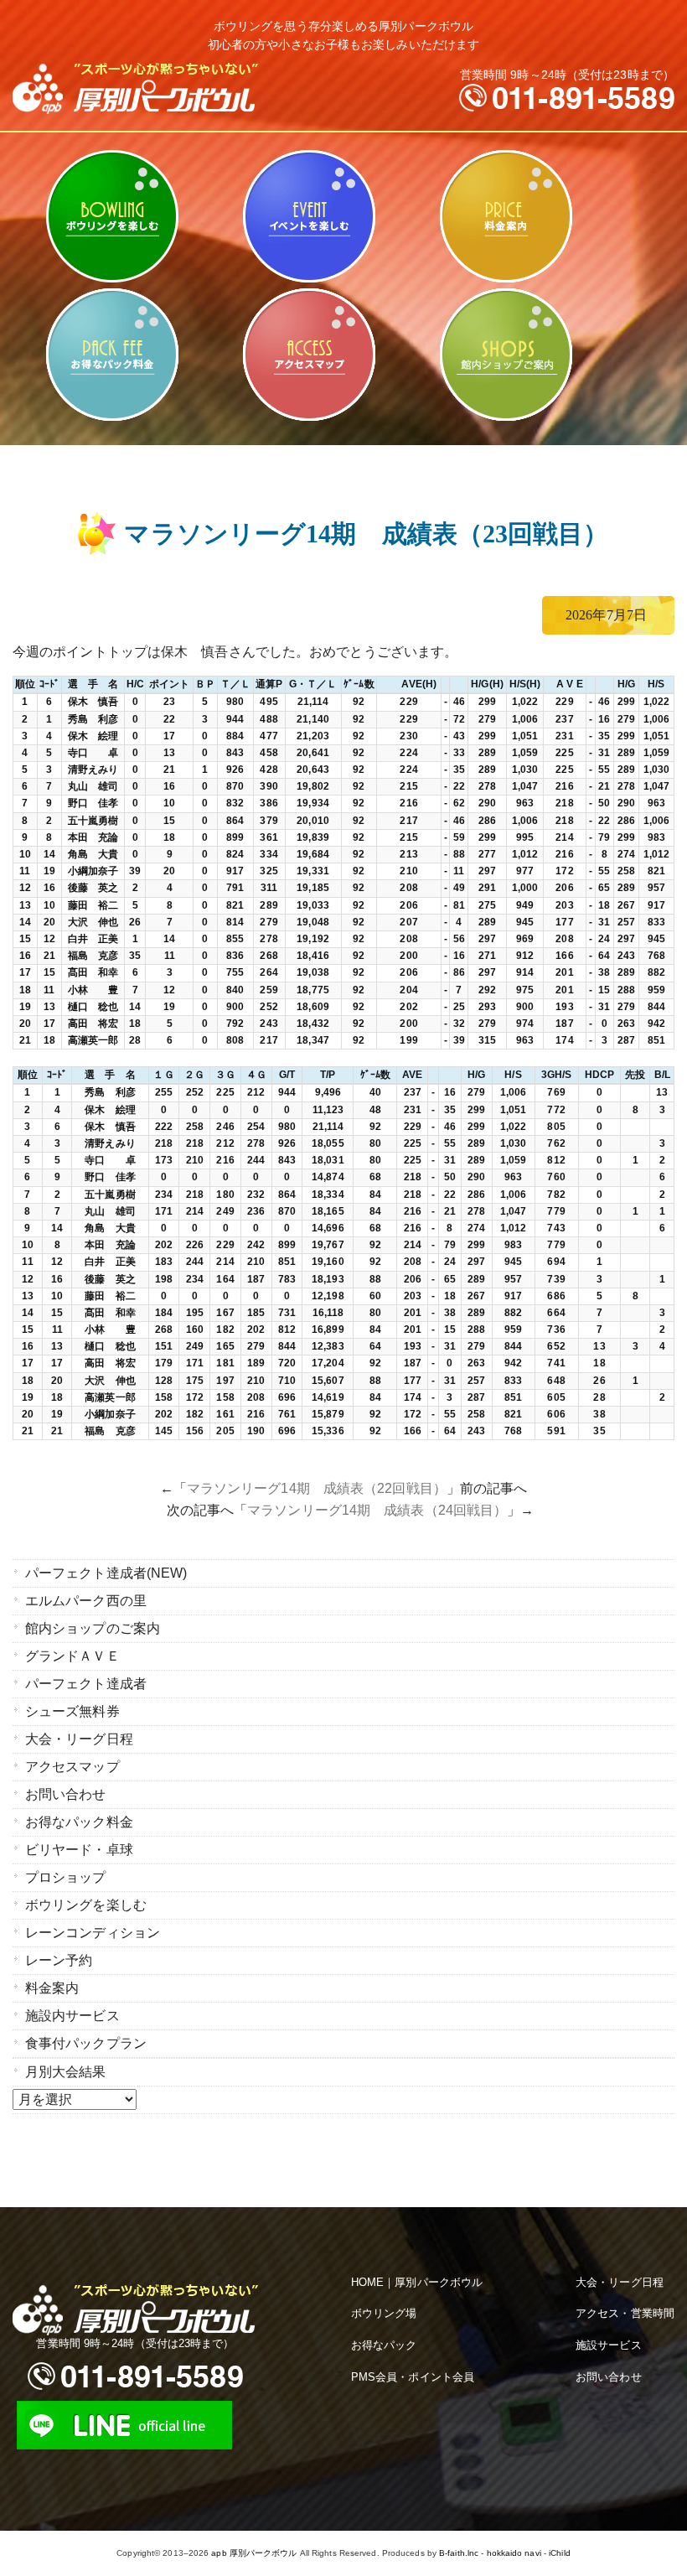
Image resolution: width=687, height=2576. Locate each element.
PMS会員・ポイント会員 (413, 2377)
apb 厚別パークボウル (254, 2553)
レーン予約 (59, 1960)
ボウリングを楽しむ (112, 216)
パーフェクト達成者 (86, 1684)
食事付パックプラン (86, 2043)
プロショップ (66, 1877)
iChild (560, 2553)
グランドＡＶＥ (72, 1656)
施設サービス (609, 2345)
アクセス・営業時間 (625, 2313)
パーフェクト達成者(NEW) (106, 1573)
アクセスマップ (309, 355)
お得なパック (384, 2345)
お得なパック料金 (112, 355)
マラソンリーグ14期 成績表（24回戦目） (377, 1510)
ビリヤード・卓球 (309, 216)
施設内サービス (72, 2016)
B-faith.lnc (459, 2553)
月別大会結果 (66, 2072)
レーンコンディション (93, 1933)
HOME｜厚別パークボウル (417, 2282)
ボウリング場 (384, 2313)
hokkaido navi (514, 2553)
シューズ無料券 (72, 1711)
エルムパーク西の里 (86, 1601)
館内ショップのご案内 (506, 355)
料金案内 (506, 216)
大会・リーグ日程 (79, 1739)
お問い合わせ (66, 1794)
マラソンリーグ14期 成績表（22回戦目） (317, 1488)
